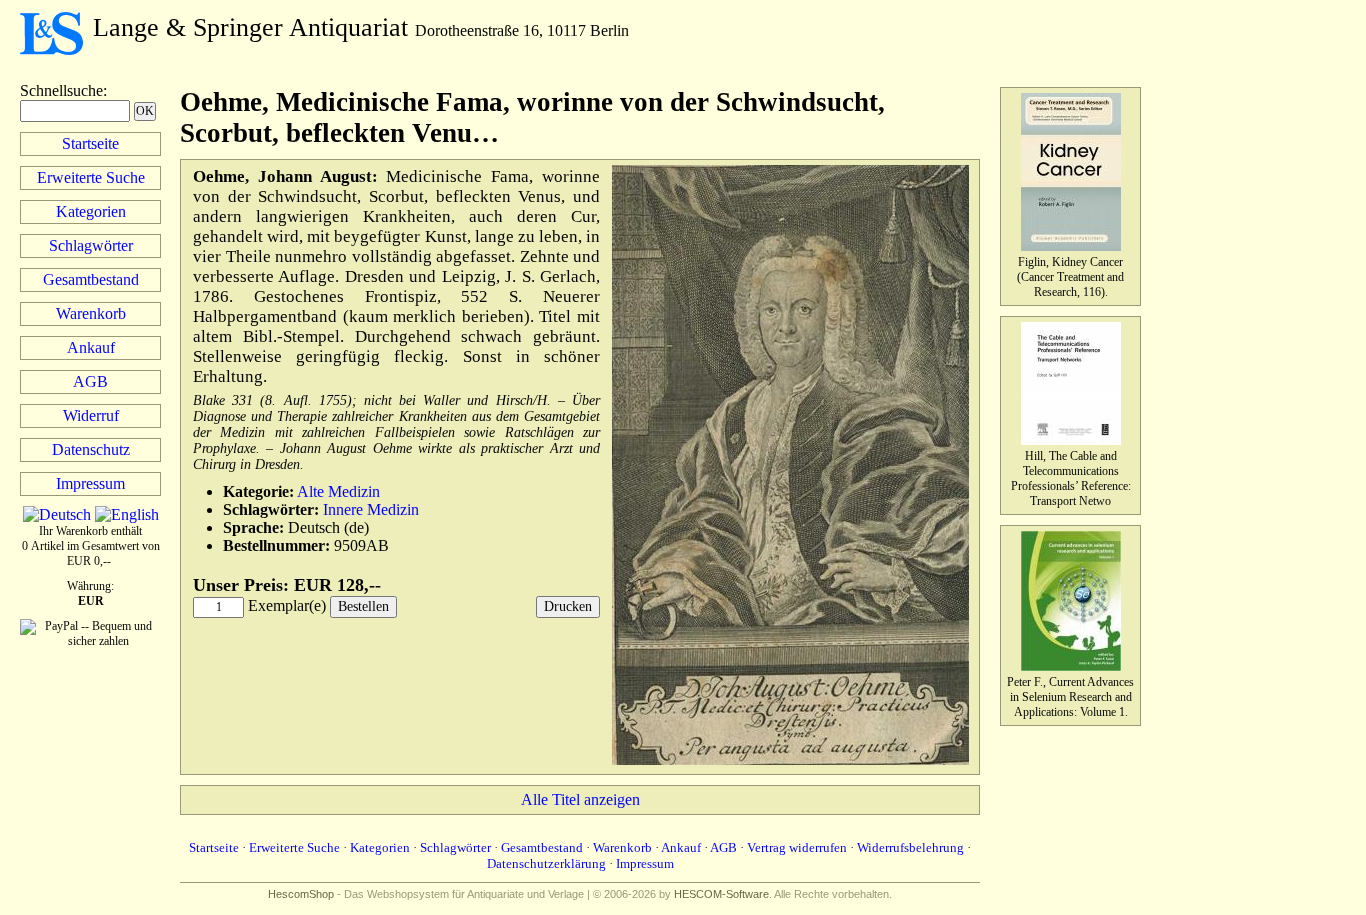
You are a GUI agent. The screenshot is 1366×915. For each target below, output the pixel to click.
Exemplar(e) (287, 605)
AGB (90, 381)
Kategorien (91, 211)
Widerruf (91, 415)
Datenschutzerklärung (546, 863)
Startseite (90, 143)
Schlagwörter (91, 245)
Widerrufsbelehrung (910, 847)
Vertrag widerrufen (797, 847)
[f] (790, 760)
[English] (127, 514)
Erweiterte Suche (91, 177)
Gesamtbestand (91, 279)
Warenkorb (91, 313)
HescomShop (301, 894)
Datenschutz (91, 449)
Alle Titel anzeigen (580, 799)
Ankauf (91, 347)
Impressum (90, 483)
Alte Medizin (338, 491)
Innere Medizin (371, 509)
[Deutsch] (57, 514)
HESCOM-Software (721, 894)
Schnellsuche (61, 90)
